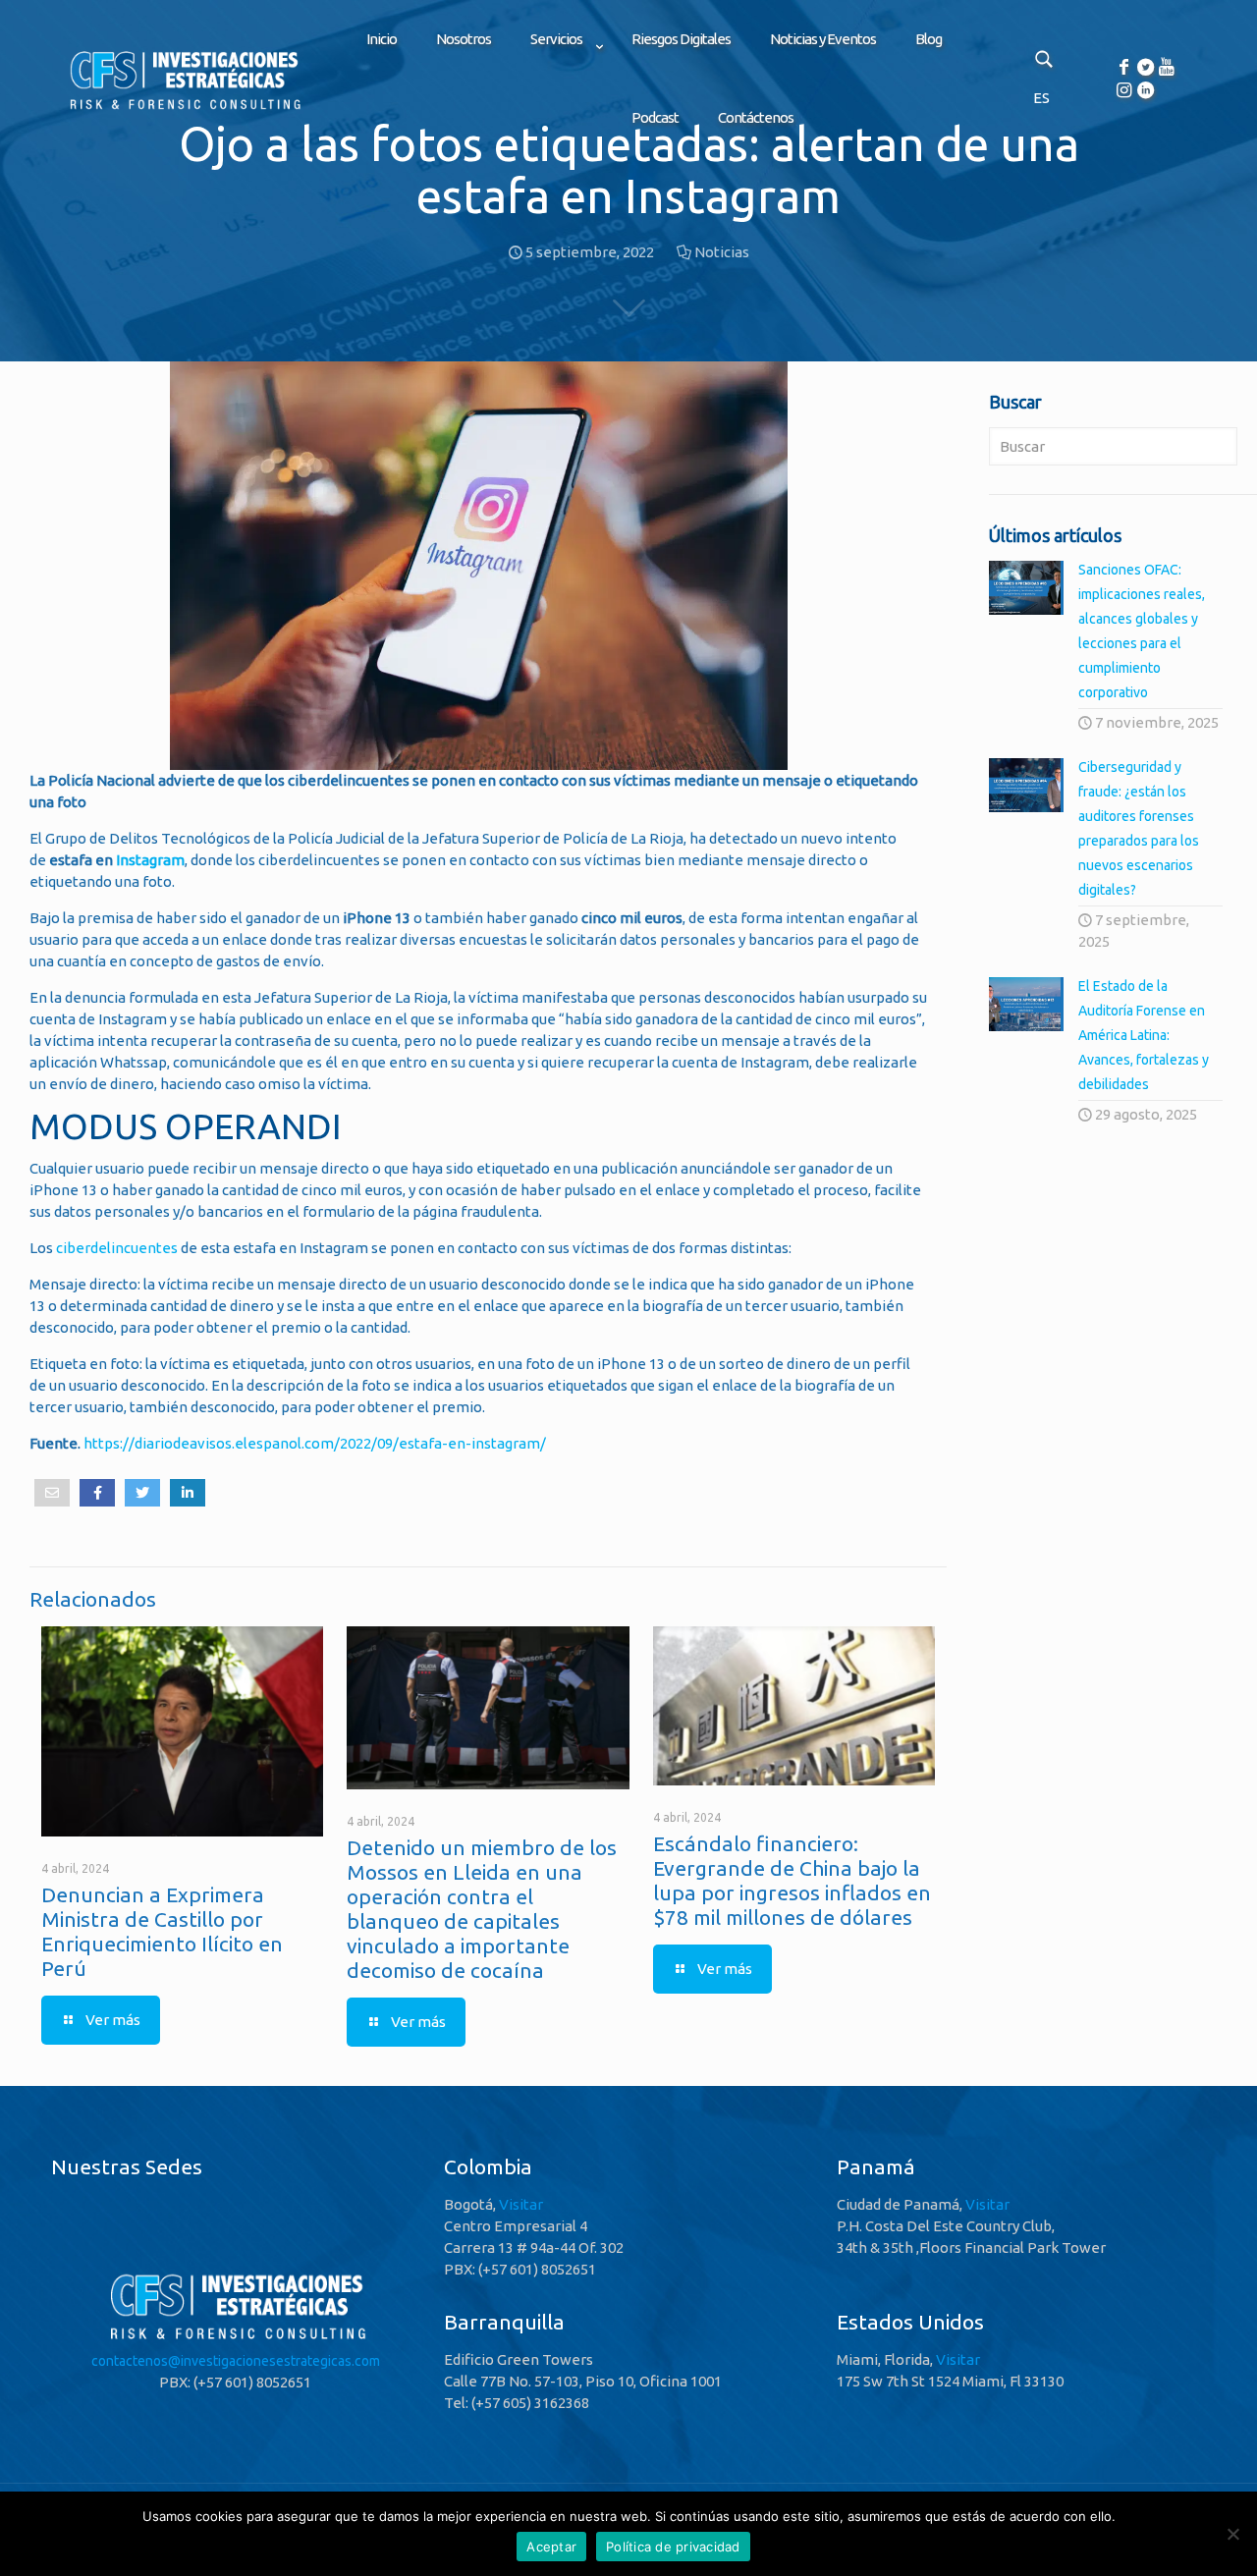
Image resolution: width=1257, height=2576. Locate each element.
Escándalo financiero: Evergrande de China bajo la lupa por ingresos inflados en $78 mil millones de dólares (792, 1880)
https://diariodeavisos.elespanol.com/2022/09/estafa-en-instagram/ (315, 1443)
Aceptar (551, 2547)
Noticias (722, 252)
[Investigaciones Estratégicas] (183, 109)
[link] (561, 88)
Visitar (521, 2204)
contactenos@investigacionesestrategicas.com (236, 2361)
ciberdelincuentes (117, 1248)
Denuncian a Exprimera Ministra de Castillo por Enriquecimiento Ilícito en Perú (162, 1931)
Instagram (150, 860)
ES (1041, 98)
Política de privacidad (673, 2547)
